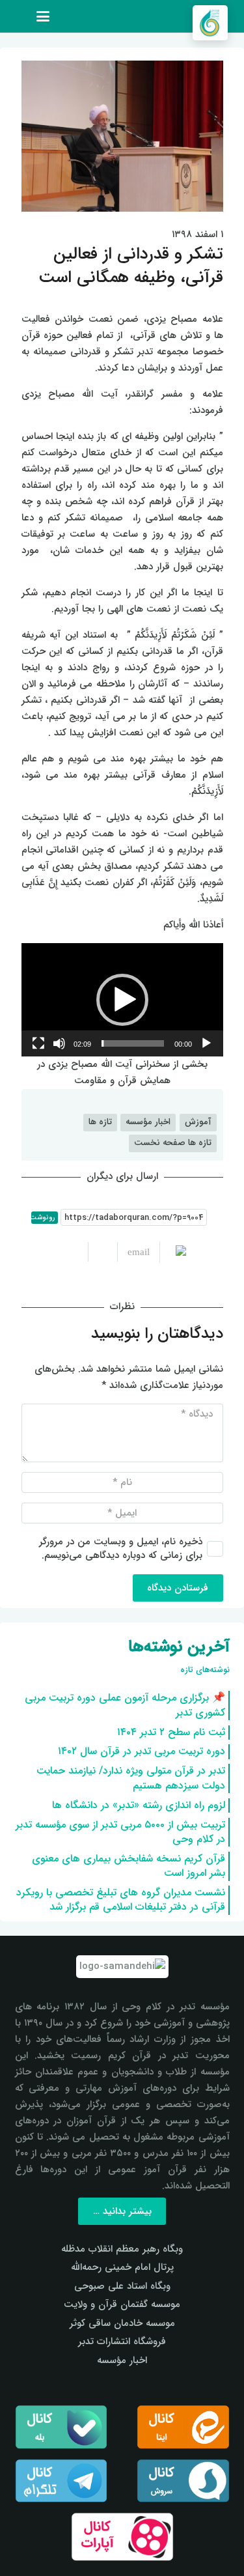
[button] (43, 16)
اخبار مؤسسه (122, 2360)
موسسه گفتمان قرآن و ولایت (122, 2304)
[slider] (133, 1043)
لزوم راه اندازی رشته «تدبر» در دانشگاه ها (139, 1805)
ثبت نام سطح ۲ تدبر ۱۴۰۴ (171, 1732)
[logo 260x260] (210, 23)
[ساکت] (59, 1043)
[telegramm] (61, 2481)
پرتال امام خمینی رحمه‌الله (122, 2267)
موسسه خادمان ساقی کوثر (122, 2323)
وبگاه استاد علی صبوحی (122, 2286)
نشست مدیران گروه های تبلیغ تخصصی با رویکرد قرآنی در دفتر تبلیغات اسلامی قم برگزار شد (121, 1900)
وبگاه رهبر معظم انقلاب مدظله (122, 2249)
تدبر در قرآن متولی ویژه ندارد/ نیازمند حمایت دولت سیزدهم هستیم (131, 1778)
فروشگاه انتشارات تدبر (122, 2342)
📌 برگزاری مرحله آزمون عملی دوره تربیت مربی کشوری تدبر (125, 1705)
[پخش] (206, 1043)
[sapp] (183, 2481)
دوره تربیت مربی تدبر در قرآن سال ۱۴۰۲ (142, 1751)
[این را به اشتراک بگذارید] (102, 1252)
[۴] (122, 2537)
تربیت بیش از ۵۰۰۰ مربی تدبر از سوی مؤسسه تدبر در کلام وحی (120, 1832)
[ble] (61, 2427)
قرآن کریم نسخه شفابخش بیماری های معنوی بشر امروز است (129, 1866)
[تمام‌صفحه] (38, 1043)
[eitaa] (183, 2427)
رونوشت (43, 1218)
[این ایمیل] (133, 1252)
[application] (122, 1000)
